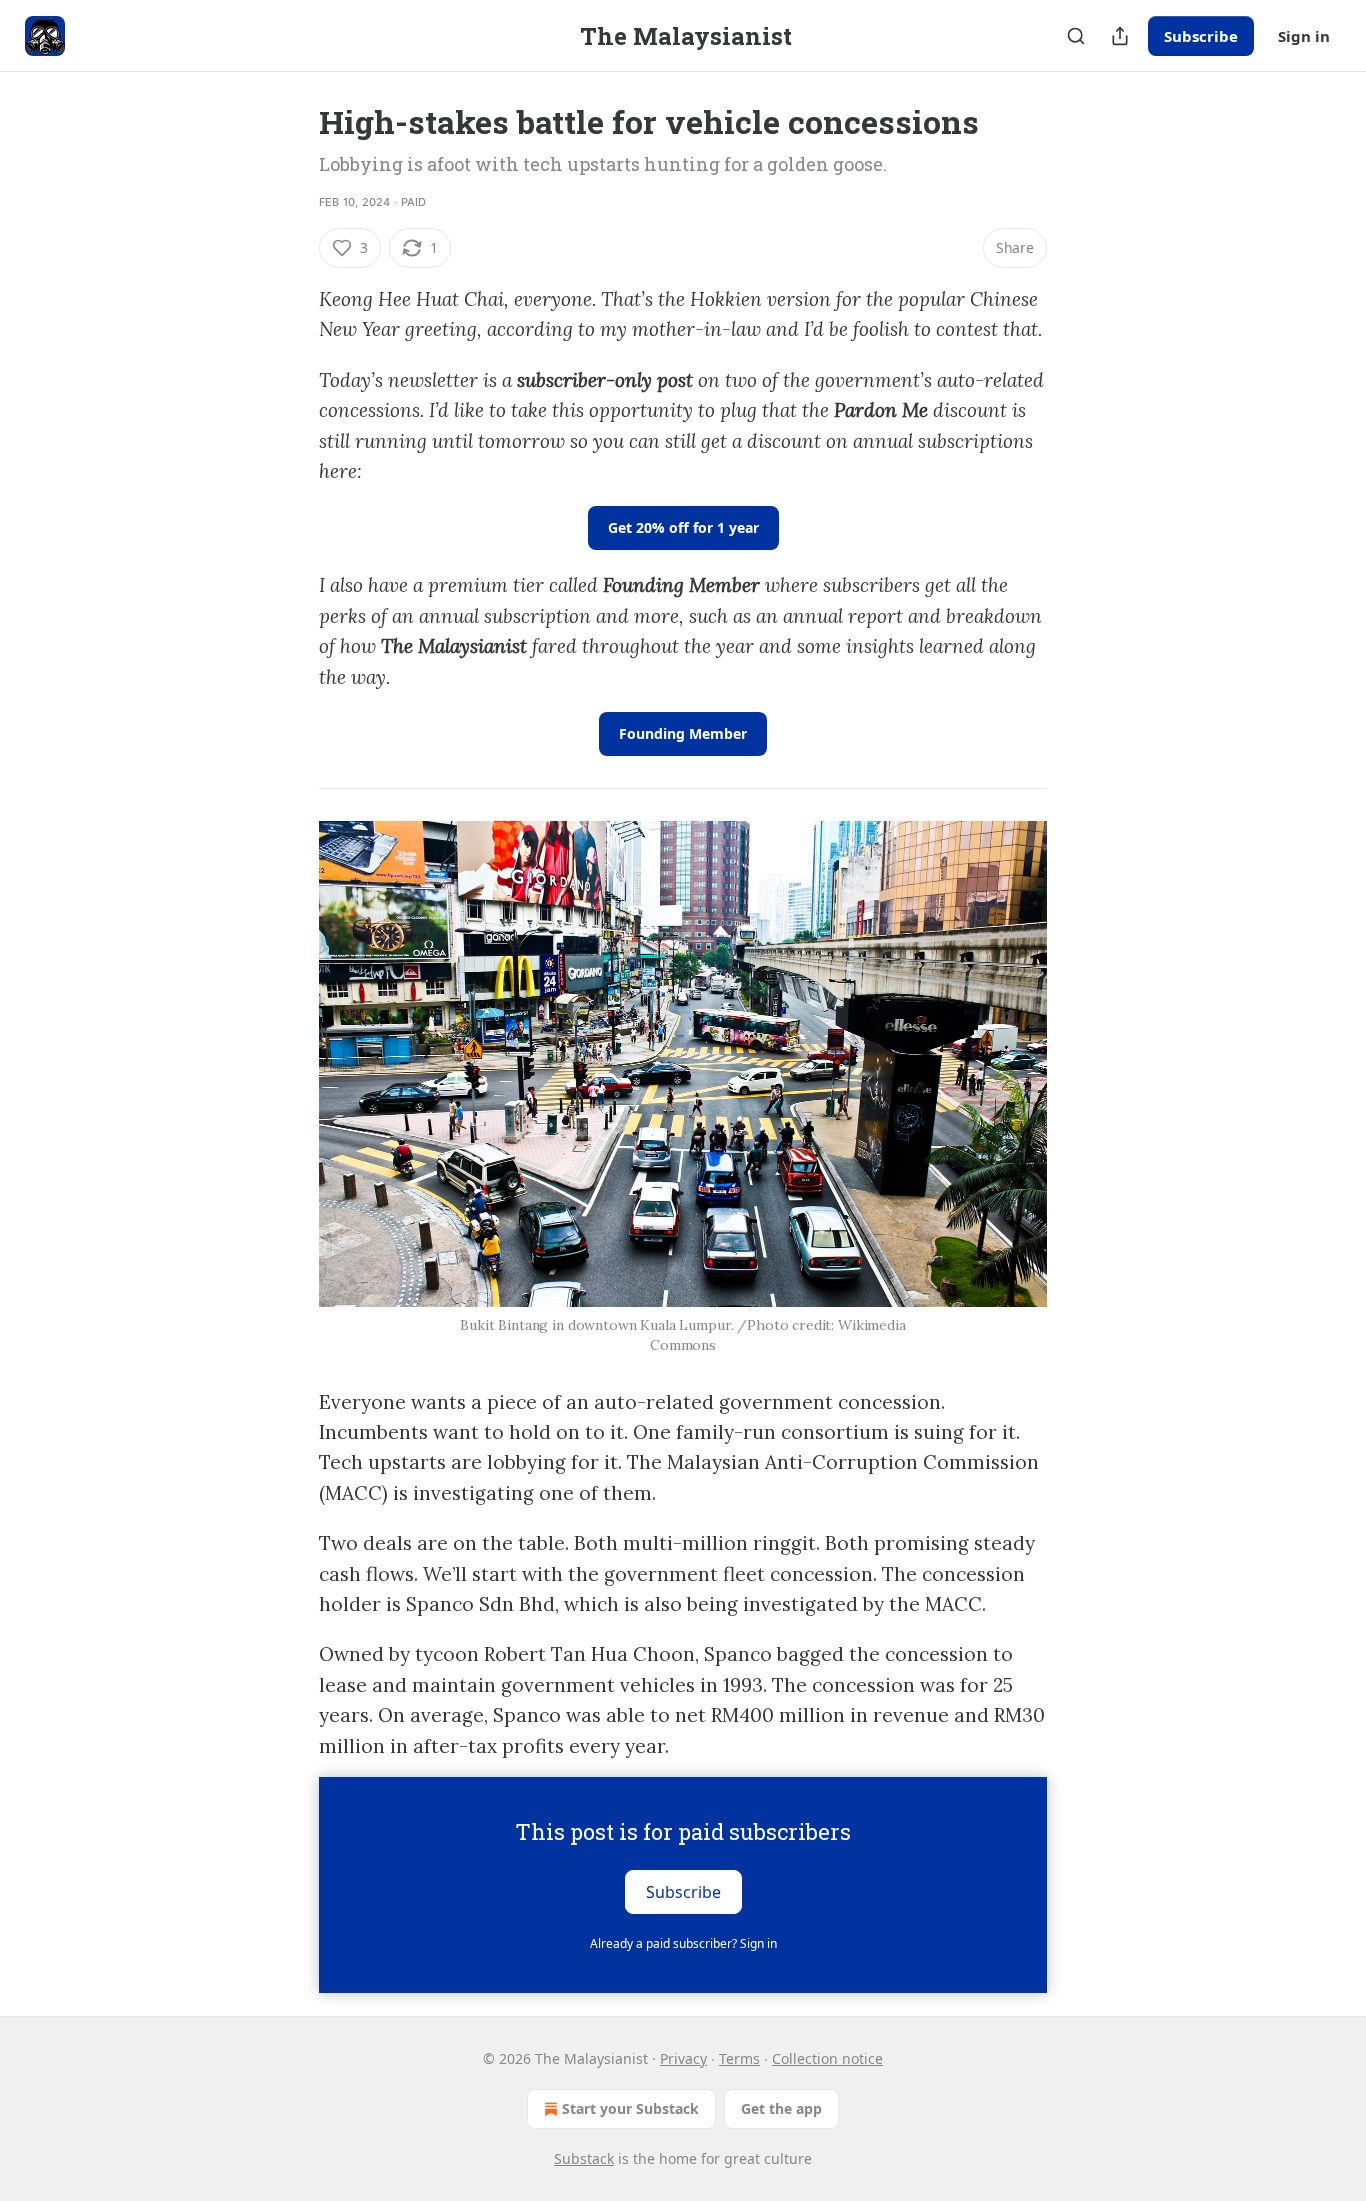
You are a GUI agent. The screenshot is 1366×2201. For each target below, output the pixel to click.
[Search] (1076, 36)
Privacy (683, 2058)
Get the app (781, 2108)
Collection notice (827, 2058)
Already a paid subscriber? (683, 1943)
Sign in (1304, 36)
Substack (584, 2158)
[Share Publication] (1120, 36)
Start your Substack (630, 2108)
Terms (739, 2058)
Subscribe (1201, 36)
